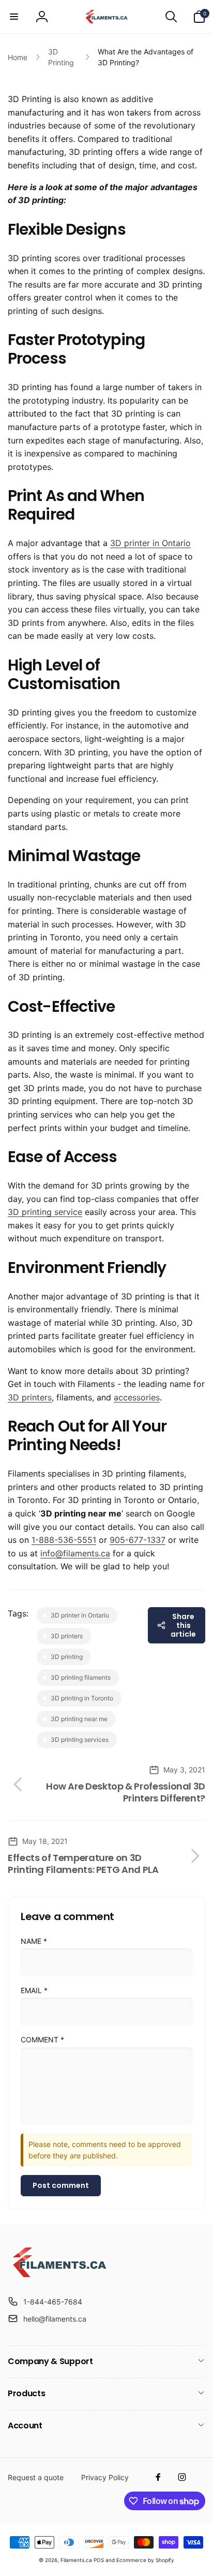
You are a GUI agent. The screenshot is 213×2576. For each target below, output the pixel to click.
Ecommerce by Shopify (145, 2560)
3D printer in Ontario (150, 543)
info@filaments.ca (75, 1553)
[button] (14, 17)
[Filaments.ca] (59, 2277)
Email (34, 1990)
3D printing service (45, 1212)
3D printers (30, 1397)
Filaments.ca (76, 2560)
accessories (137, 1397)
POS (99, 2560)
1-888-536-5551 (64, 1540)
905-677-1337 (138, 1540)
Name (34, 1941)
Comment (42, 2040)
